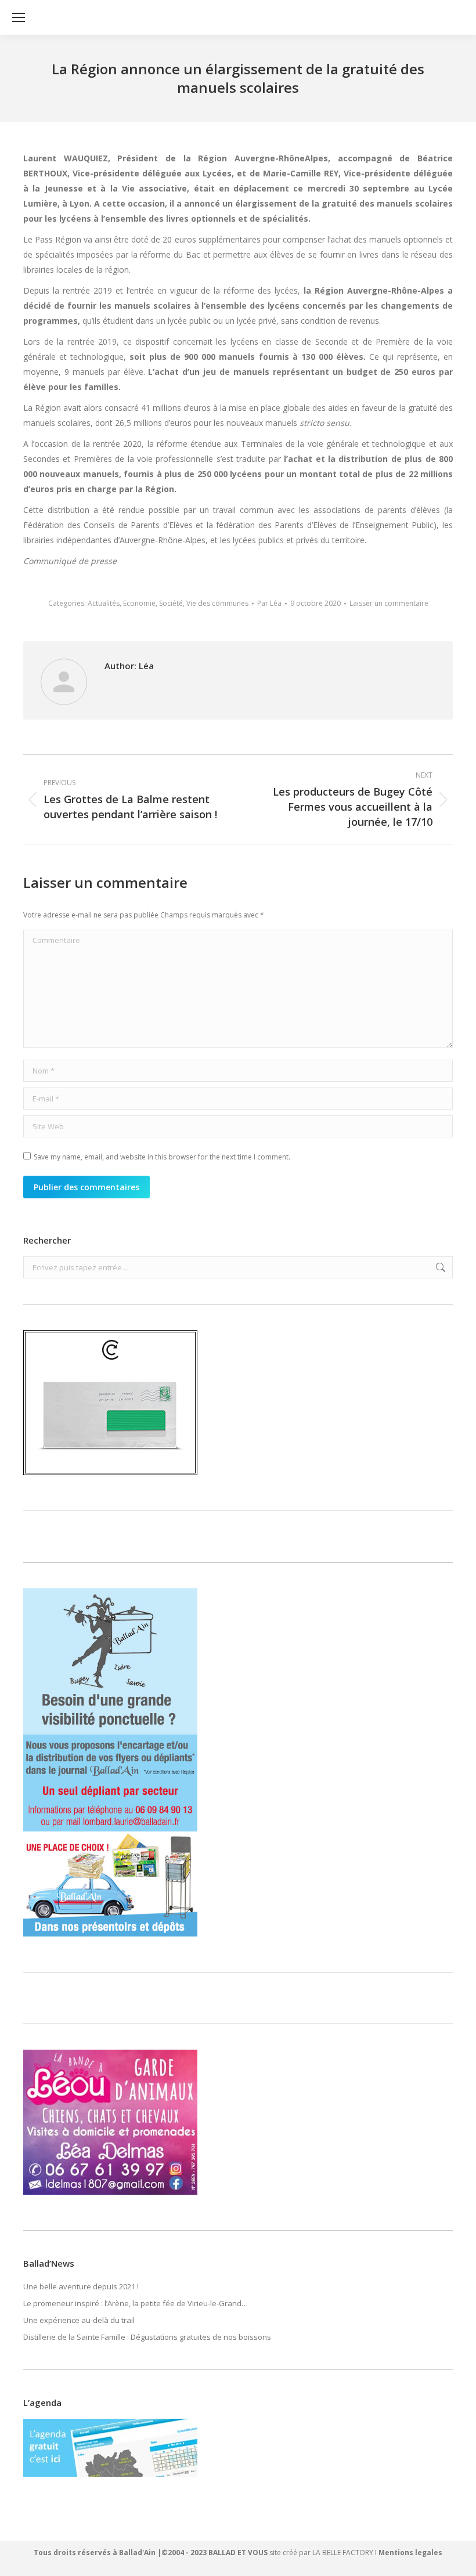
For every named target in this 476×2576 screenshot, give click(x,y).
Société (171, 603)
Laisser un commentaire (389, 603)
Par (269, 603)
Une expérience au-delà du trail (79, 2320)
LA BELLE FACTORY (343, 2552)
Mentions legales (410, 2552)
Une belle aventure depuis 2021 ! (81, 2286)
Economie (139, 603)
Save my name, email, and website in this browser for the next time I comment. (162, 1157)
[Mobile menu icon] (19, 17)
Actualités (104, 603)
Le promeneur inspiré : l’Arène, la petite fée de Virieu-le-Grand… (136, 2303)
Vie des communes (217, 603)
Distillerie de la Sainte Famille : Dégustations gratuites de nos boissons (147, 2337)
